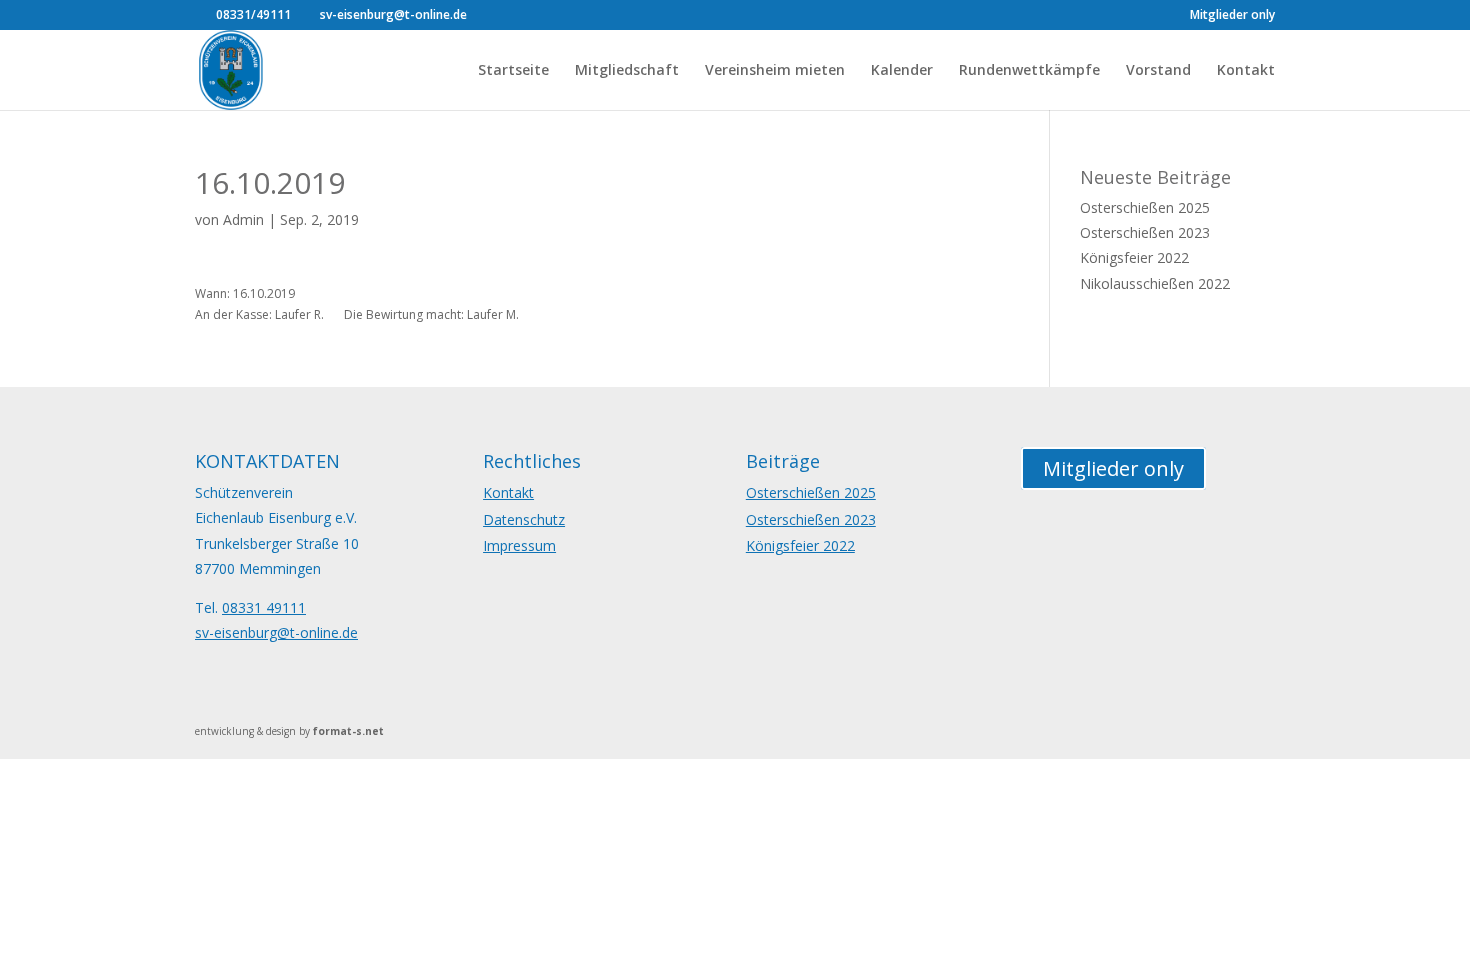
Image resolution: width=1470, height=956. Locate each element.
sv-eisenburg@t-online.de (276, 632)
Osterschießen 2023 (1145, 232)
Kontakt (1246, 71)
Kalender (902, 71)
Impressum (519, 545)
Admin (243, 219)
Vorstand (1158, 71)
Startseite (513, 71)
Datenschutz (524, 519)
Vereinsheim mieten (775, 71)
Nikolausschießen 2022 (1155, 283)
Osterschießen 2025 (1145, 207)
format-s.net (348, 731)
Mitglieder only (1232, 16)
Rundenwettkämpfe (1029, 71)
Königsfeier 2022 (1134, 257)
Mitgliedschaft (627, 71)
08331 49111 (264, 607)
